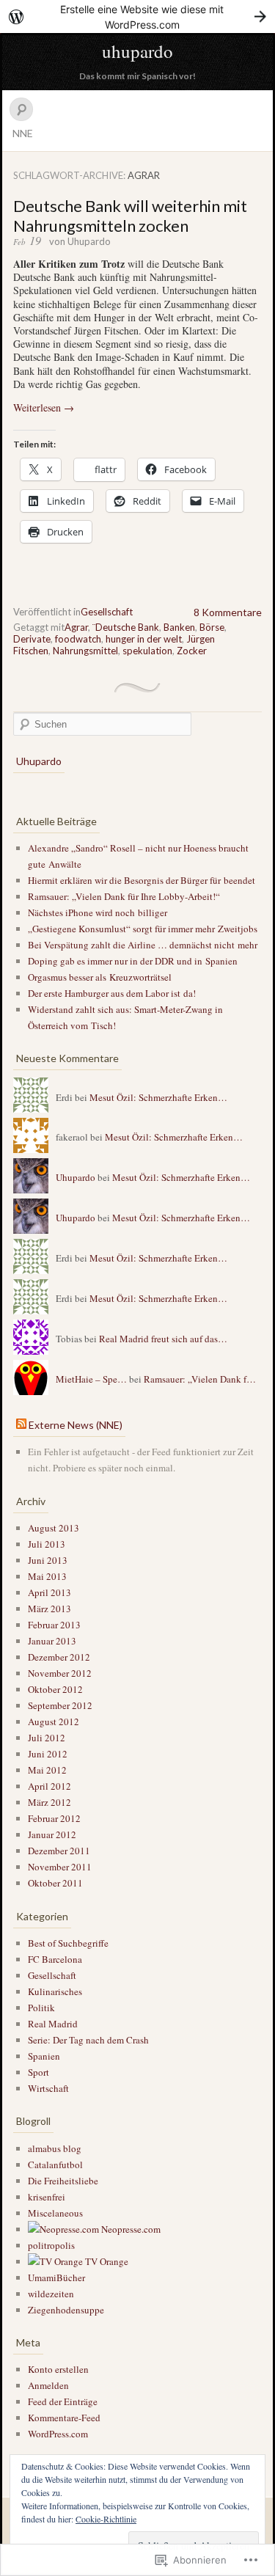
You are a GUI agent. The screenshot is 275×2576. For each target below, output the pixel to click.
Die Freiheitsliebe (63, 2181)
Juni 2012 (48, 1754)
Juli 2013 (47, 1544)
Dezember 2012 (59, 1657)
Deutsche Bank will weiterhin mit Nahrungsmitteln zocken (130, 216)
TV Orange (106, 2261)
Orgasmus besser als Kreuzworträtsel (100, 977)
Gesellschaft (107, 612)
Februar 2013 (54, 1625)
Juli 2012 (47, 1738)
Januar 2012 (52, 1834)
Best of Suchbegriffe (68, 1943)
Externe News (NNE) (76, 1425)
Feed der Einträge (63, 2401)
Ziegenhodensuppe (66, 2310)
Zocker (192, 651)
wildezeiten (51, 2294)
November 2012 (60, 1673)
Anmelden (48, 2385)
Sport (38, 2072)
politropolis (51, 2245)
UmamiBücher (56, 2277)
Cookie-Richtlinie (106, 2519)
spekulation (147, 651)
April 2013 (49, 1592)
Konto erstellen (58, 2369)
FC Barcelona (55, 1959)
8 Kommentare (228, 612)
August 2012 (54, 1721)
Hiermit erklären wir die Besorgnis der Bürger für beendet (142, 880)
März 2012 (49, 1802)
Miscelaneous (55, 2213)
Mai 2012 (47, 1770)
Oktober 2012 (55, 1689)
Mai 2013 (47, 1576)
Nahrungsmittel (85, 651)
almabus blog (55, 2148)
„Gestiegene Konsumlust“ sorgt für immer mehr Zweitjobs (143, 929)
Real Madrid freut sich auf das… (163, 1339)
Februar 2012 (54, 1818)
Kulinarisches (55, 1991)
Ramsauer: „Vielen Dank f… (200, 1379)
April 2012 (49, 1786)
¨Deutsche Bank (126, 627)
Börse (212, 627)
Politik (41, 2008)
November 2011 (60, 1867)
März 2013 (49, 1609)
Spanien (44, 2056)
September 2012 (60, 1705)
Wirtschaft (48, 2088)
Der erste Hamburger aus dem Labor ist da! (112, 993)
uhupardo (137, 51)
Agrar (76, 627)
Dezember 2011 (59, 1851)
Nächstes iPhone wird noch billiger (98, 912)
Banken (179, 627)
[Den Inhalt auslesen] (21, 1425)
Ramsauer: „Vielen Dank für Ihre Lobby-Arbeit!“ (124, 896)
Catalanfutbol (55, 2165)
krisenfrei (47, 2197)
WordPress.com (58, 2434)
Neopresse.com (130, 2229)
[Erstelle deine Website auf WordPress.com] (137, 17)
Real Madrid (53, 2024)
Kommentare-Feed (64, 2418)
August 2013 (54, 1528)
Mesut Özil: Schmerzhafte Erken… (158, 1097)
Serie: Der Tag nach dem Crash (88, 2040)
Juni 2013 (48, 1560)
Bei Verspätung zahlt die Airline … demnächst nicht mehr (143, 945)
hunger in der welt (144, 639)
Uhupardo (89, 241)
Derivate (32, 639)
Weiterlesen (44, 407)
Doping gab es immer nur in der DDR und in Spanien (133, 961)
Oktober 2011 (55, 1883)
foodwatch (78, 639)
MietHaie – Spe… (91, 1379)
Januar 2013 (52, 1641)
